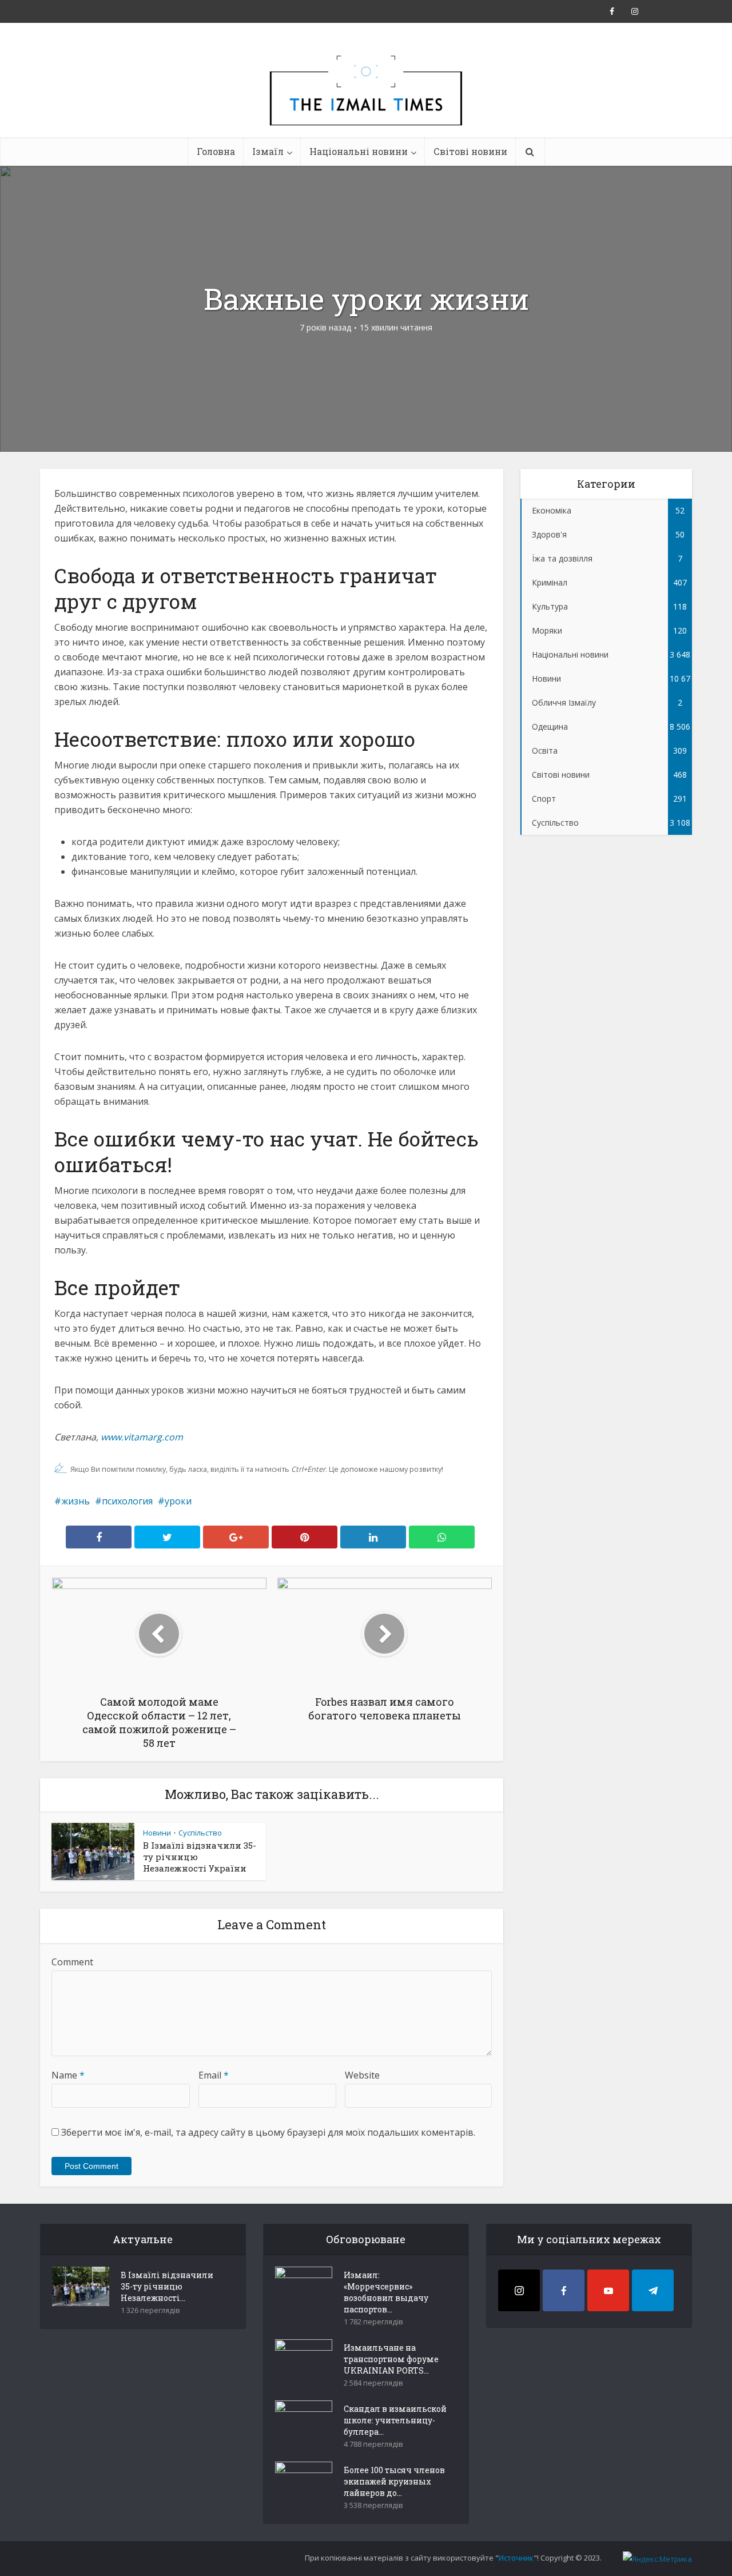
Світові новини (470, 151)
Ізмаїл (268, 151)
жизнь (75, 1501)
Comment (72, 1962)
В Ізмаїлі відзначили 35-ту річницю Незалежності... (167, 2286)
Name (68, 2075)
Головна (216, 151)
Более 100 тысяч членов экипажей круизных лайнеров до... (394, 2481)
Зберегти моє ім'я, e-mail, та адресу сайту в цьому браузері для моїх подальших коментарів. (268, 2132)
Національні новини (359, 151)
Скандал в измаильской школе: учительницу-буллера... (395, 2420)
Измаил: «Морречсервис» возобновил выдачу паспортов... (386, 2292)
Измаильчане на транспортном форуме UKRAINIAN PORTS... (391, 2359)
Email (214, 2075)
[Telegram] (653, 2290)
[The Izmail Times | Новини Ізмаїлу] (366, 103)
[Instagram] (519, 2290)
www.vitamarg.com (142, 1437)
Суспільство (200, 1833)
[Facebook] (564, 2290)
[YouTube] (608, 2290)
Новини (157, 1833)
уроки (178, 1501)
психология (127, 1501)
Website (362, 2075)
